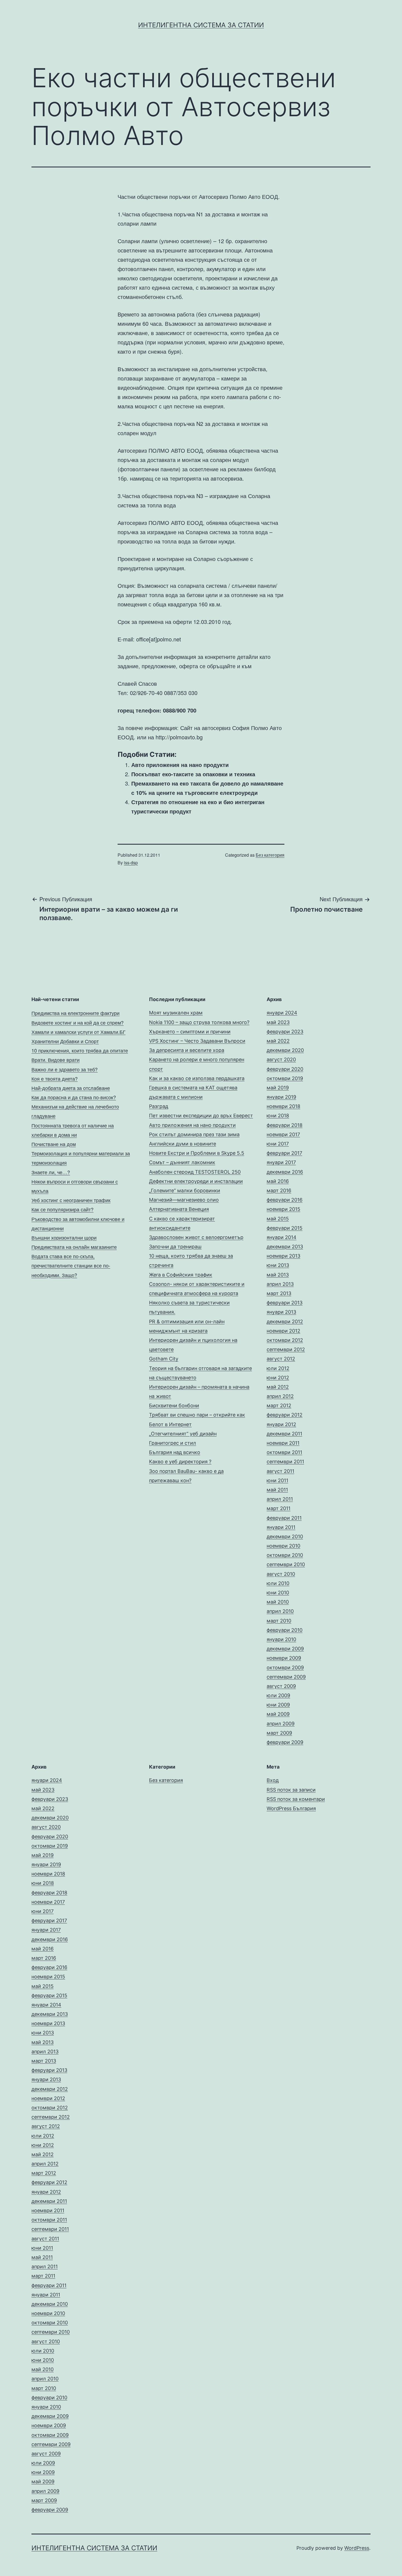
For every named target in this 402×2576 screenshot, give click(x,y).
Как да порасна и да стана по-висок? (74, 1097)
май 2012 (278, 1387)
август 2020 (281, 1059)
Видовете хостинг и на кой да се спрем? (78, 1022)
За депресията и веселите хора (187, 1050)
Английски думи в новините (183, 1144)
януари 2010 (281, 1639)
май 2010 (278, 1602)
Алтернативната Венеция (179, 1209)
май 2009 (278, 1714)
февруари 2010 (285, 1630)
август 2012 (281, 1359)
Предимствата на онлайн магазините (74, 1247)
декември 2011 (284, 1434)
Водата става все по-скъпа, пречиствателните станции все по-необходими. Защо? (71, 1265)
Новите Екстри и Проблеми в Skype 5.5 (197, 1153)
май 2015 (278, 1219)
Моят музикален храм (176, 1013)
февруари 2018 (285, 1125)
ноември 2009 (284, 1658)
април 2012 (280, 1396)
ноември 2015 (283, 1209)
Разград (159, 1106)
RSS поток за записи (291, 1790)
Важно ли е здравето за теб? (65, 1069)
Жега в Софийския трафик (181, 1275)
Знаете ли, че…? (51, 1172)
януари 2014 (282, 1237)
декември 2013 (285, 1247)
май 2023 (278, 1022)
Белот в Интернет (170, 1424)
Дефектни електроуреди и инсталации (196, 1181)
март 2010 (279, 1621)
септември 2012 (286, 1349)
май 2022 (278, 1041)
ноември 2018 (283, 1106)
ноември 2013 (283, 1256)
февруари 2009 (285, 1742)
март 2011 (279, 1508)
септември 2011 (285, 1462)
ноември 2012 (283, 1331)
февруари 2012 (285, 1415)
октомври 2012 (285, 1340)
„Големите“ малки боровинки (185, 1190)
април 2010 (280, 1611)
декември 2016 (285, 1172)
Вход (273, 1780)
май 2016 (278, 1181)
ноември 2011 (283, 1443)
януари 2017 (281, 1162)
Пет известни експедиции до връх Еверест (201, 1116)
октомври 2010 (285, 1555)
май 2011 (277, 1490)
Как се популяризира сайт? (62, 1209)
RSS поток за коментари (296, 1799)
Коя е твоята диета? (55, 1078)
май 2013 (278, 1275)
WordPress (357, 2548)
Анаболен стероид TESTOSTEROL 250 (195, 1172)
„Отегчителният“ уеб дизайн (183, 1434)
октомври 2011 (284, 1452)
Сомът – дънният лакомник (182, 1162)
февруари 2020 (285, 1069)
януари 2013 (281, 1312)
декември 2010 (285, 1536)
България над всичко (175, 1452)
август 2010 (281, 1574)
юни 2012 (278, 1378)
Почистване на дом (54, 1144)
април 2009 (281, 1724)
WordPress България (291, 1808)
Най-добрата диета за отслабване (71, 1088)
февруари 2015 (285, 1228)
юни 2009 (278, 1705)
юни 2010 (278, 1593)
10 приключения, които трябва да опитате (80, 1050)
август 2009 (281, 1686)
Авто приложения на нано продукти (180, 765)
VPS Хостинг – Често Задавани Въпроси (197, 1041)
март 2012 (279, 1405)
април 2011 (280, 1499)
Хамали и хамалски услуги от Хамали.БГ (78, 1032)
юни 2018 (278, 1116)
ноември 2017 (283, 1134)
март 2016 (279, 1190)
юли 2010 (278, 1583)
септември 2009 (286, 1677)
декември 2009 (285, 1649)
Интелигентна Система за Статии (201, 25)
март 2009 (279, 1733)
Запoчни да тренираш (175, 1247)
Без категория (270, 855)
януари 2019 (281, 1097)
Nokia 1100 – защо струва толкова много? (199, 1022)
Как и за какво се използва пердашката (197, 1078)
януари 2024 (282, 1013)
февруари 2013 (285, 1303)
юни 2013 (278, 1265)
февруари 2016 (285, 1200)
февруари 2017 (284, 1153)
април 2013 (280, 1284)
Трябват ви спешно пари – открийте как (197, 1415)
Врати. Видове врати (56, 1060)
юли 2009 (278, 1695)
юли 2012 (278, 1368)
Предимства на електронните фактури (75, 1013)
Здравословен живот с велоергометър (196, 1237)
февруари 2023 (285, 1032)
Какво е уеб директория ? (180, 1462)
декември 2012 (285, 1322)
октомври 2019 (285, 1078)
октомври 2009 (285, 1668)
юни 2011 (277, 1480)
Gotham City (164, 1359)
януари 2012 (281, 1424)
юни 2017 (278, 1144)
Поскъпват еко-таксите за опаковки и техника (193, 774)
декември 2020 (285, 1050)
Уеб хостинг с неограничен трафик (71, 1200)
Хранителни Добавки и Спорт (65, 1041)
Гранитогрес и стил (173, 1443)
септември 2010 (286, 1564)
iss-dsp (131, 863)
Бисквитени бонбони (174, 1405)
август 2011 (280, 1471)
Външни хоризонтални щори (64, 1237)
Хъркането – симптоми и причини (190, 1032)
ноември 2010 (283, 1546)
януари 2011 (281, 1527)
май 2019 (278, 1088)
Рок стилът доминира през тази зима (194, 1134)
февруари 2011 (284, 1518)
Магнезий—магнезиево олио (184, 1200)
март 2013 (279, 1293)
